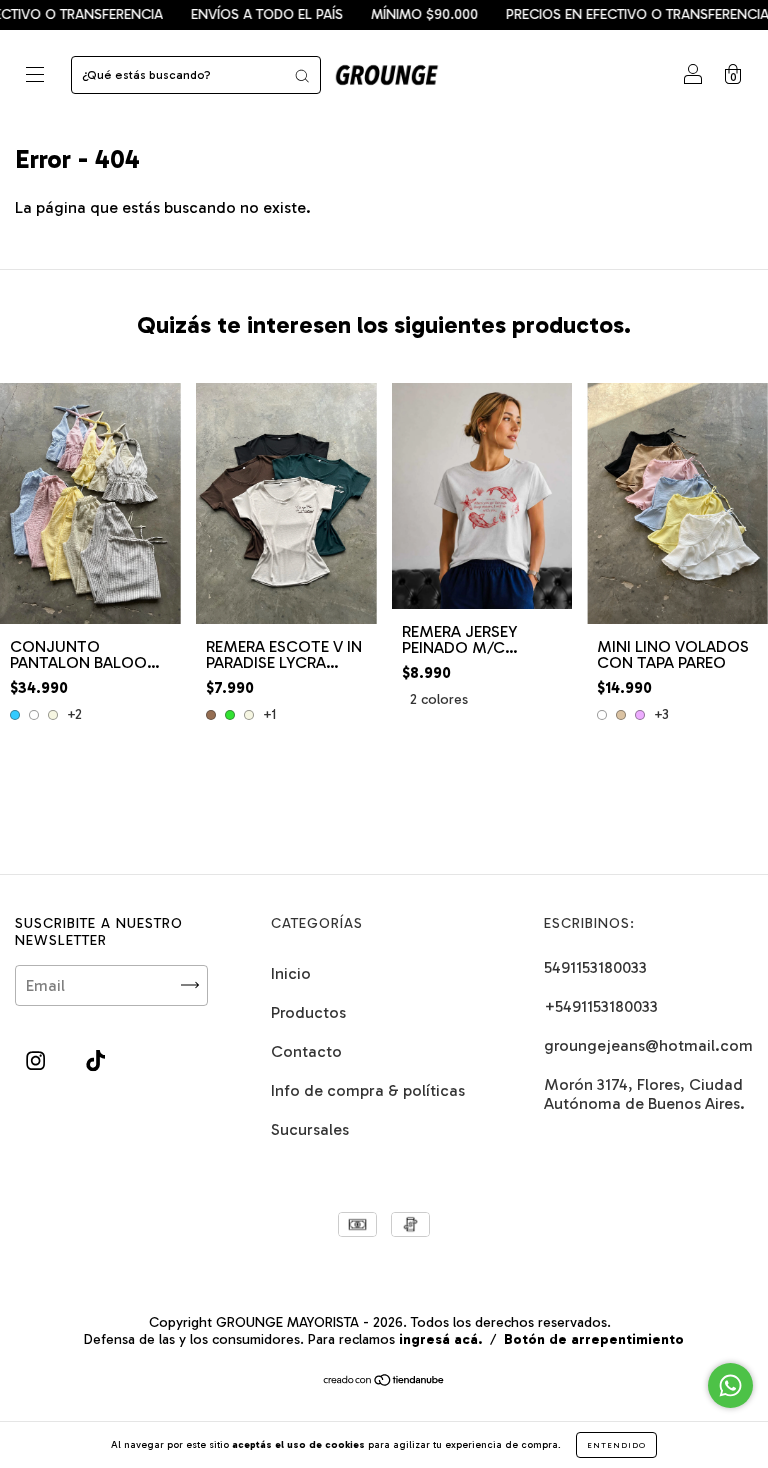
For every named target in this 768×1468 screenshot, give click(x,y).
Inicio (291, 973)
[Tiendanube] (384, 1381)
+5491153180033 (601, 1006)
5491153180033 (595, 967)
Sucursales (310, 1129)
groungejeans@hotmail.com (648, 1045)
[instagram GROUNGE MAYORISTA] (37, 1060)
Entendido (616, 1445)
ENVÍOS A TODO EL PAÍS (240, 14)
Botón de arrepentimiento (594, 1339)
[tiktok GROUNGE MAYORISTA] (95, 1060)
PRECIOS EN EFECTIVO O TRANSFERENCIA (610, 14)
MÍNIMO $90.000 (397, 14)
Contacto (306, 1051)
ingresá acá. (440, 1339)
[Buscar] (302, 75)
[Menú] (35, 76)
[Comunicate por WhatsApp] (730, 1385)
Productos (308, 1012)
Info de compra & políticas (368, 1090)
